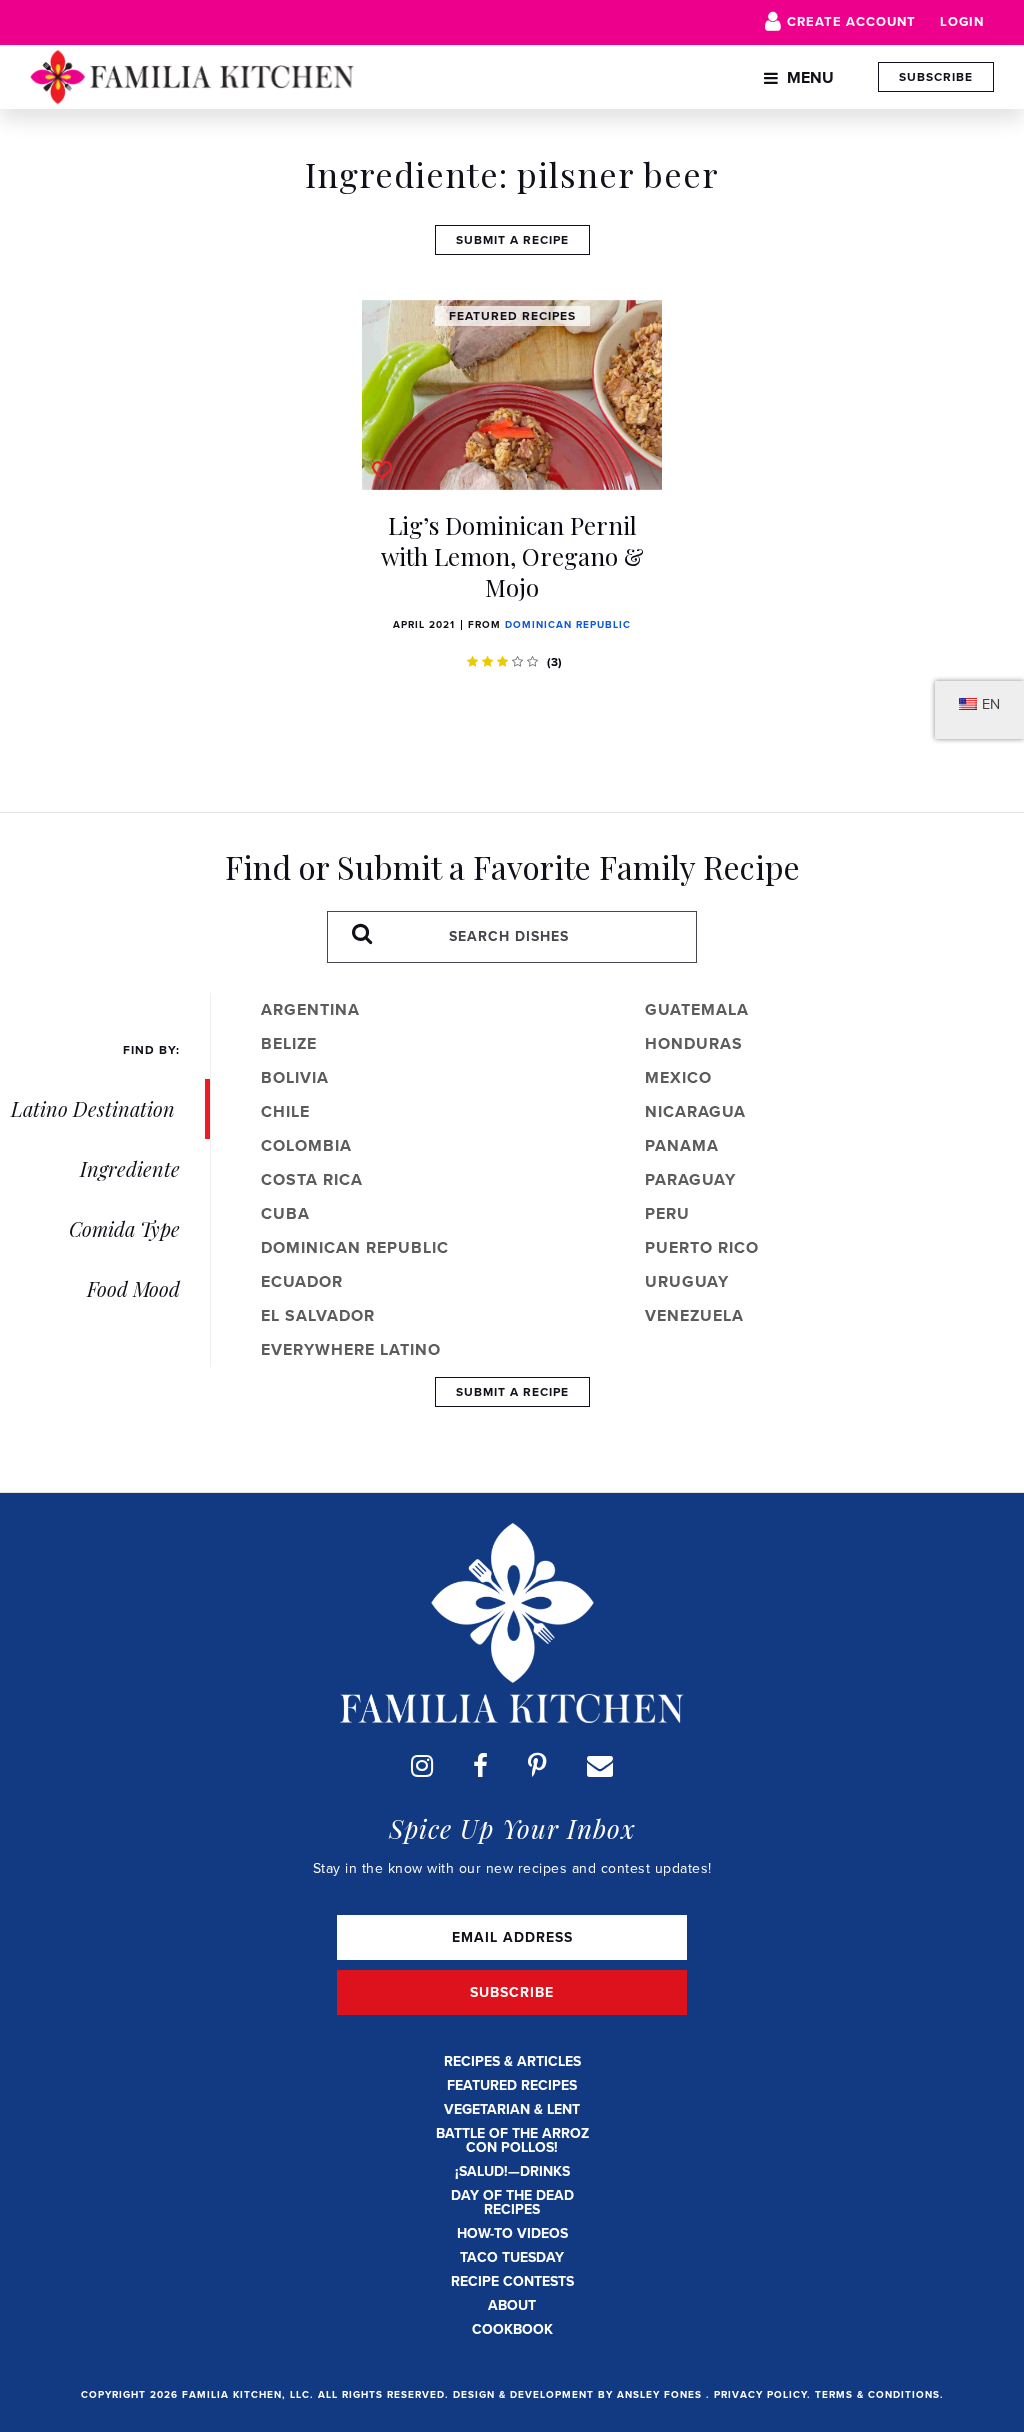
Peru (667, 1213)
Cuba (285, 1213)
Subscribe (936, 77)
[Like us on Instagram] (422, 1766)
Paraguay (690, 1179)
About (512, 2305)
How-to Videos (512, 2233)
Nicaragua (695, 1111)
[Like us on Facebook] (480, 1766)
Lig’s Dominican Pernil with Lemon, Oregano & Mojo (512, 556)
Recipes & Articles (512, 2061)
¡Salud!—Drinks (512, 2171)
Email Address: (512, 1937)
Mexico (678, 1077)
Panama (682, 1145)
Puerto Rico (702, 1247)
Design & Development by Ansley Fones (579, 2394)
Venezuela (694, 1315)
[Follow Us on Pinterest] (537, 1766)
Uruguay (687, 1281)
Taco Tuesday (512, 2257)
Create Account (851, 21)
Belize (289, 1043)
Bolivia (295, 1077)
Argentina (310, 1009)
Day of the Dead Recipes (512, 2202)
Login (962, 21)
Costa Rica (312, 1179)
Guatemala (697, 1009)
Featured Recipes (512, 2085)
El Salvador (318, 1315)
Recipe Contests (512, 2281)
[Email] (600, 1766)
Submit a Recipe (512, 240)
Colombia (306, 1145)
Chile (285, 1111)
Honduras (694, 1043)
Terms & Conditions (877, 2394)
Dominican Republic (568, 624)
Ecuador (302, 1281)
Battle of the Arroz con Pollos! (512, 2140)
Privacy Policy (760, 2394)
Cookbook (512, 2329)
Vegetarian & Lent (512, 2109)
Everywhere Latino (351, 1349)
